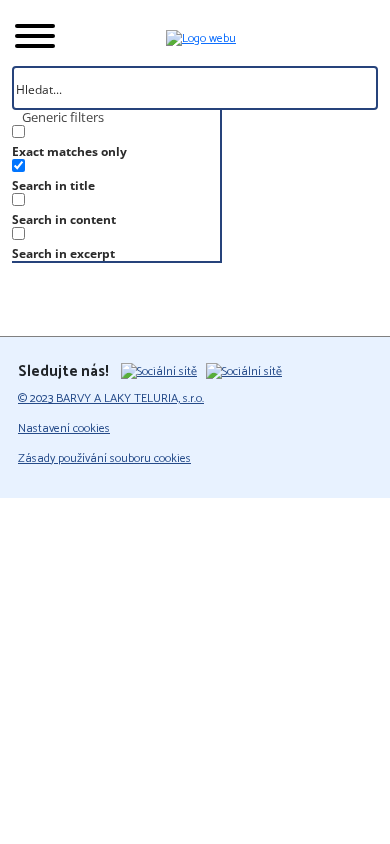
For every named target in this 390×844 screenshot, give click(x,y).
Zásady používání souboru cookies (104, 459)
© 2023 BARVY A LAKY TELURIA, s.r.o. (111, 399)
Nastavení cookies (64, 429)
